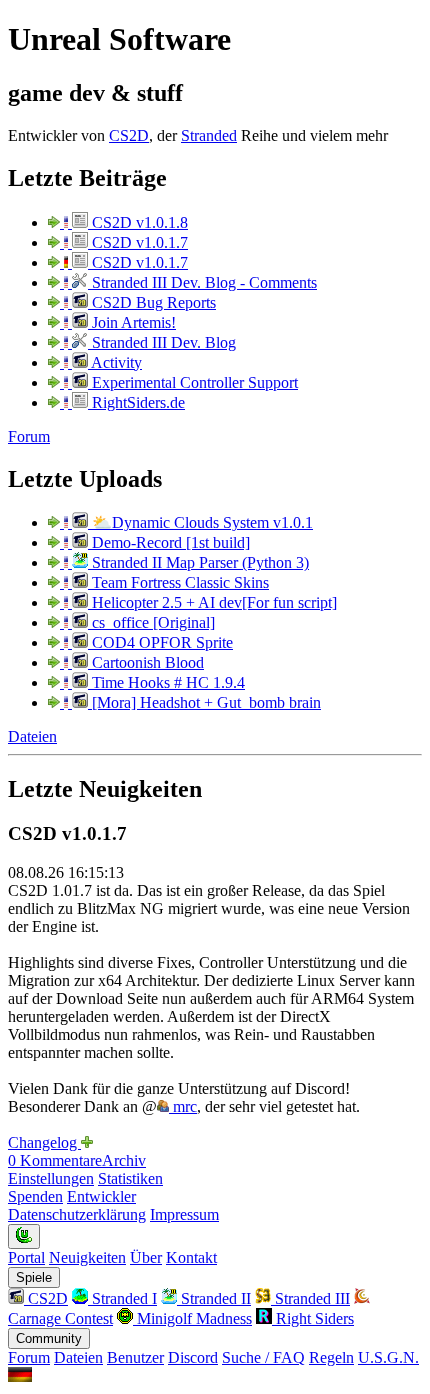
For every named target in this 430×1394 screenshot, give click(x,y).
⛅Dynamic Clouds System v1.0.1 (200, 522)
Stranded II (214, 1298)
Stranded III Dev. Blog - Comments (202, 282)
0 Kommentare (55, 1160)
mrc (183, 1106)
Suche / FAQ (263, 1357)
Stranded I (122, 1298)
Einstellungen (51, 1178)
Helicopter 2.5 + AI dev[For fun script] (212, 602)
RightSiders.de (136, 402)
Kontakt (191, 1257)
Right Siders (313, 1318)
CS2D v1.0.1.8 (138, 222)
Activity (115, 362)
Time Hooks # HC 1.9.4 (166, 682)
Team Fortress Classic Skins (178, 582)
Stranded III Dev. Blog (162, 342)
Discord (193, 1357)
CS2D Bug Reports (152, 302)
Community (49, 1338)
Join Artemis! (132, 322)
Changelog (44, 1142)
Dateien (32, 736)
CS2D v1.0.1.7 (138, 242)
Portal (26, 1257)
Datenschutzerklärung (77, 1214)
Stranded (209, 135)
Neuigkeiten (87, 1257)
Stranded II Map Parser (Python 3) (198, 562)
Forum (29, 436)
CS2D (129, 135)
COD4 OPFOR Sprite (160, 642)
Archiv (124, 1160)
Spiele (34, 1277)
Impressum (184, 1214)
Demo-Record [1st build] (169, 542)
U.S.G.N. (388, 1357)
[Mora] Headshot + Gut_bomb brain (204, 702)
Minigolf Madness (192, 1318)
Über (146, 1257)
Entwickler (101, 1196)
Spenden (35, 1196)
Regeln (331, 1357)
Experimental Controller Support (193, 382)
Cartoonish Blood (146, 662)
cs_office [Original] (151, 622)
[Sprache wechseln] (20, 1376)
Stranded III (310, 1298)
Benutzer (135, 1357)
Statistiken (130, 1178)
